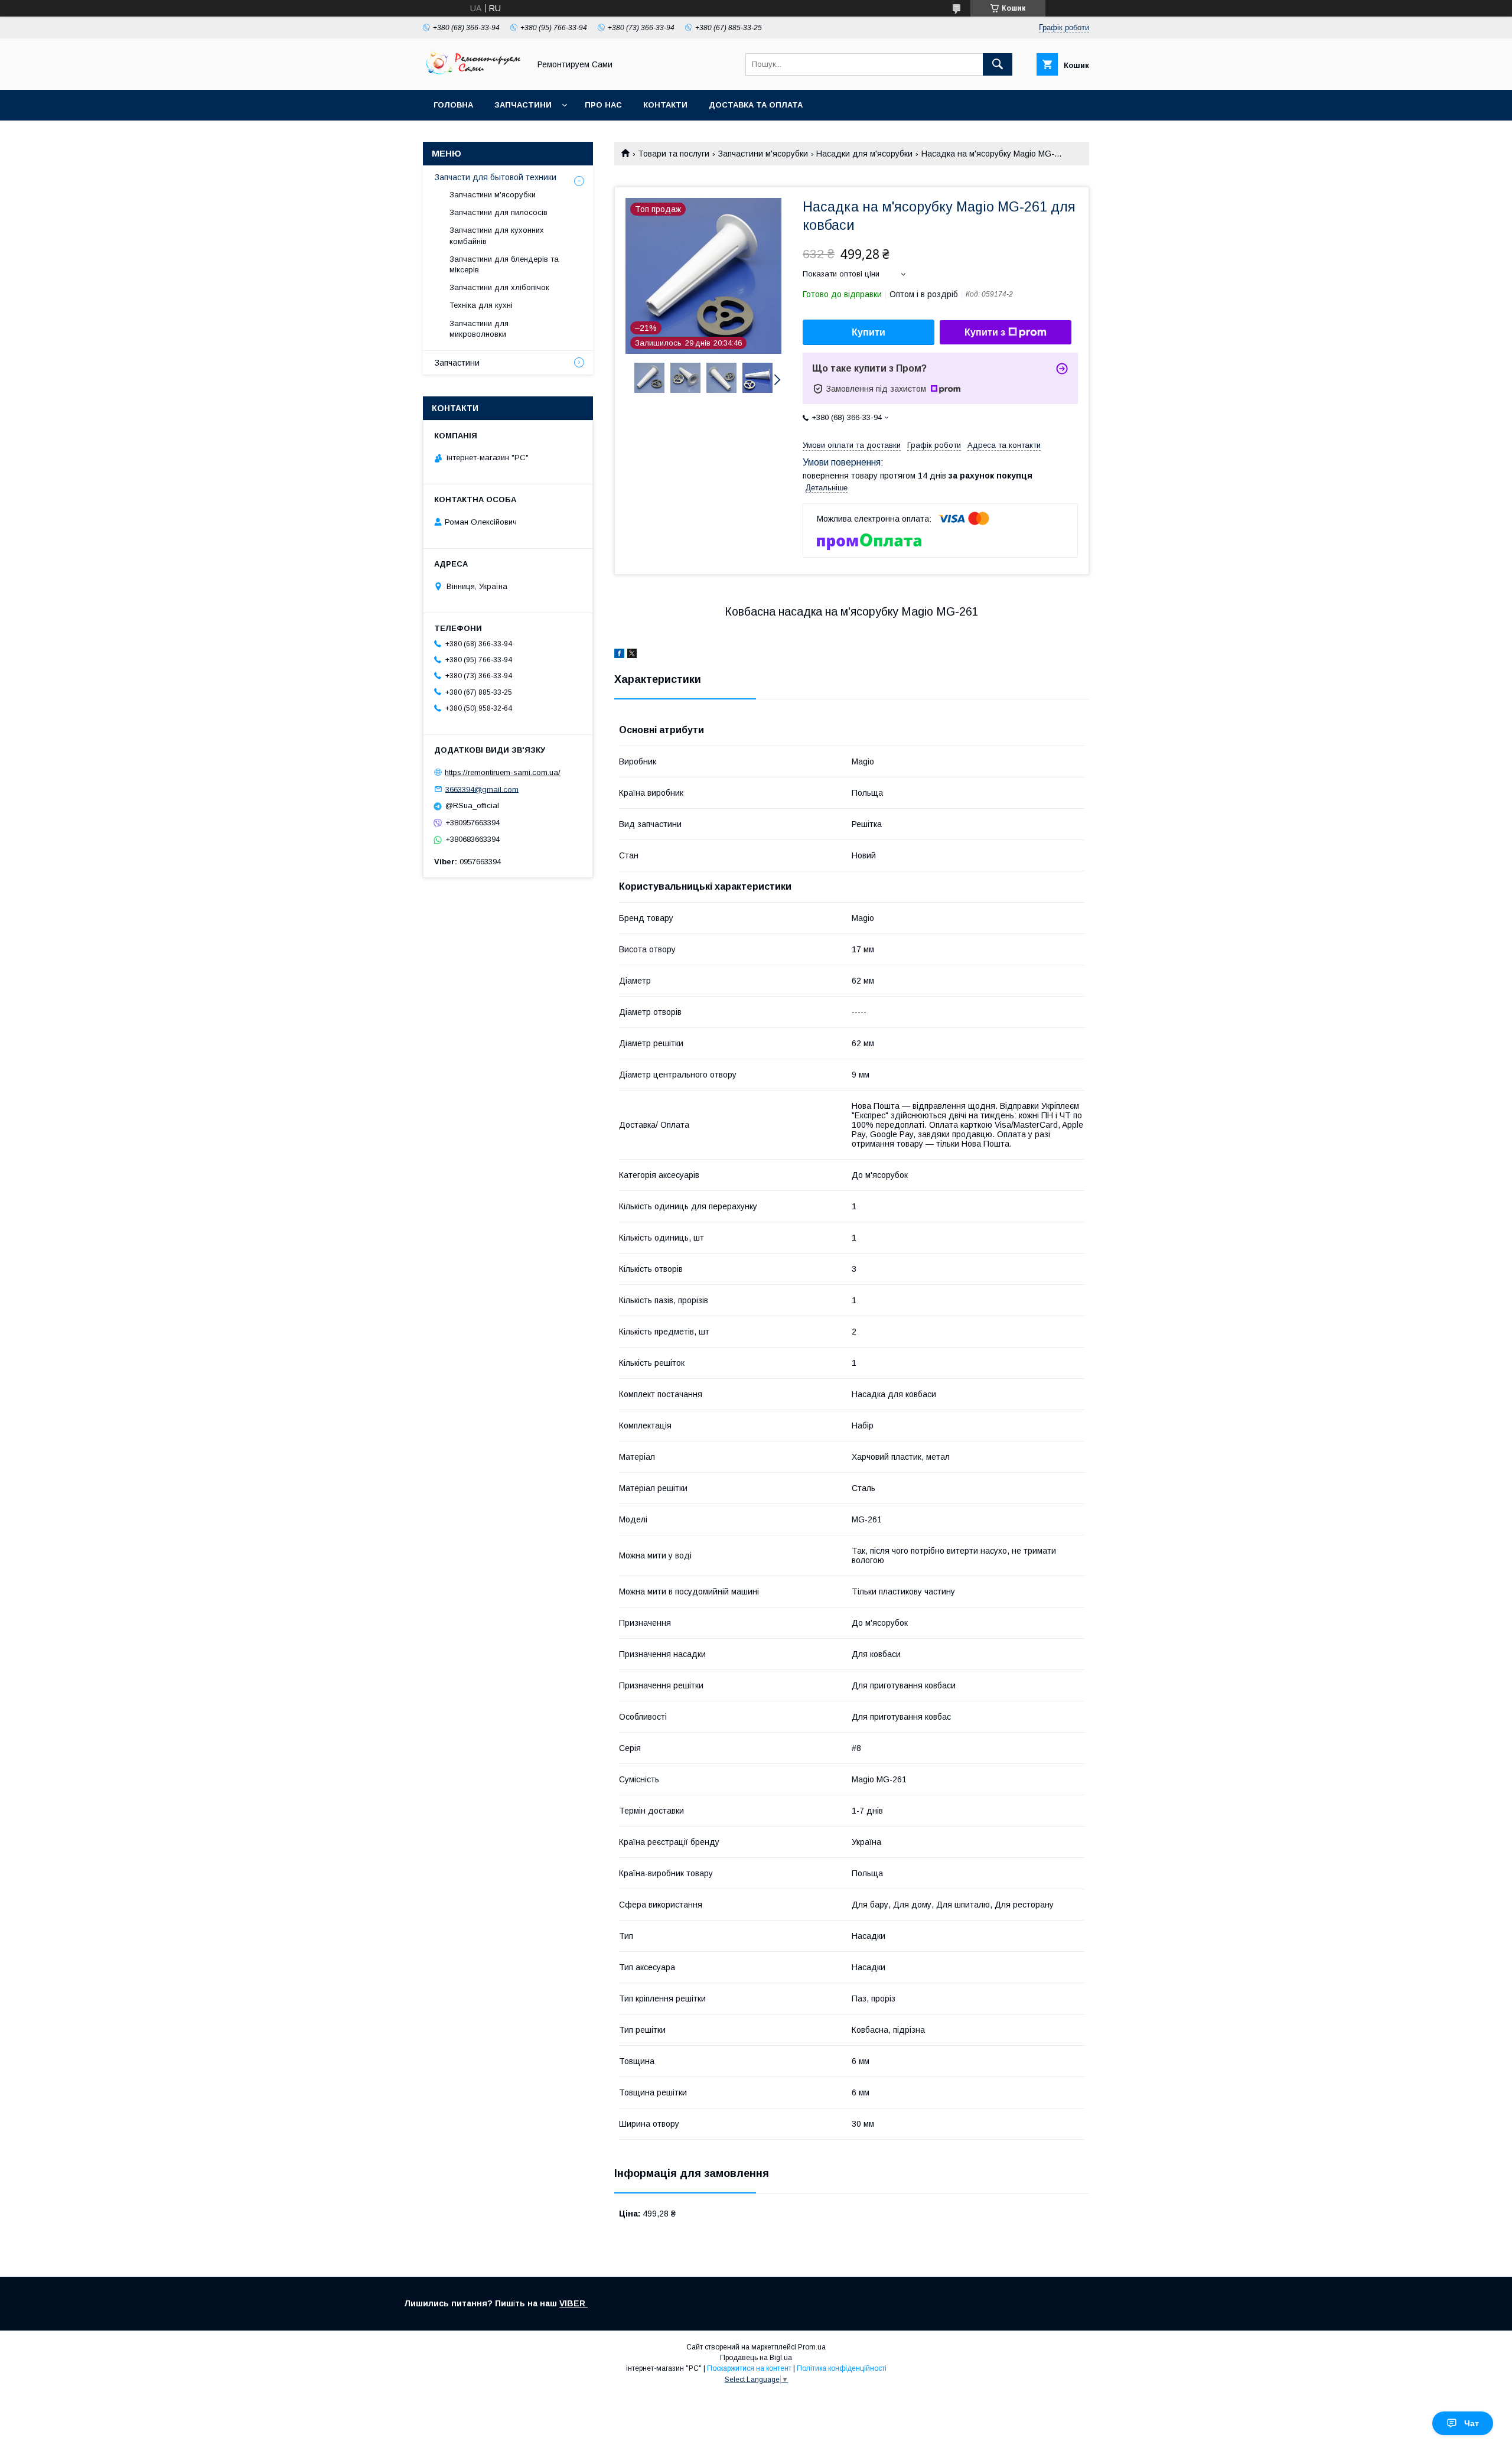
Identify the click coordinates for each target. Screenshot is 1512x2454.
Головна (453, 105)
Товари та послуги (674, 154)
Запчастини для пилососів (498, 212)
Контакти (665, 105)
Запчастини (523, 105)
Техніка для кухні (481, 305)
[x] (632, 655)
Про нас (603, 105)
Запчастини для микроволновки (479, 329)
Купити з (985, 332)
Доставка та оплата (756, 105)
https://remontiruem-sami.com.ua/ (503, 772)
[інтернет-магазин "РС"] (473, 74)
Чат (1472, 2423)
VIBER (573, 2303)
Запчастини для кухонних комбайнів (497, 235)
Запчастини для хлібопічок (499, 287)
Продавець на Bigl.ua (756, 2358)
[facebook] (619, 655)
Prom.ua (812, 2347)
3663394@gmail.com (482, 789)
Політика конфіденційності (842, 2368)
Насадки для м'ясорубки (864, 154)
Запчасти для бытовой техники (496, 177)
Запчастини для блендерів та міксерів (504, 264)
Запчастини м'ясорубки (763, 154)
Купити (869, 332)
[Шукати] (998, 64)
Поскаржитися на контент (749, 2368)
